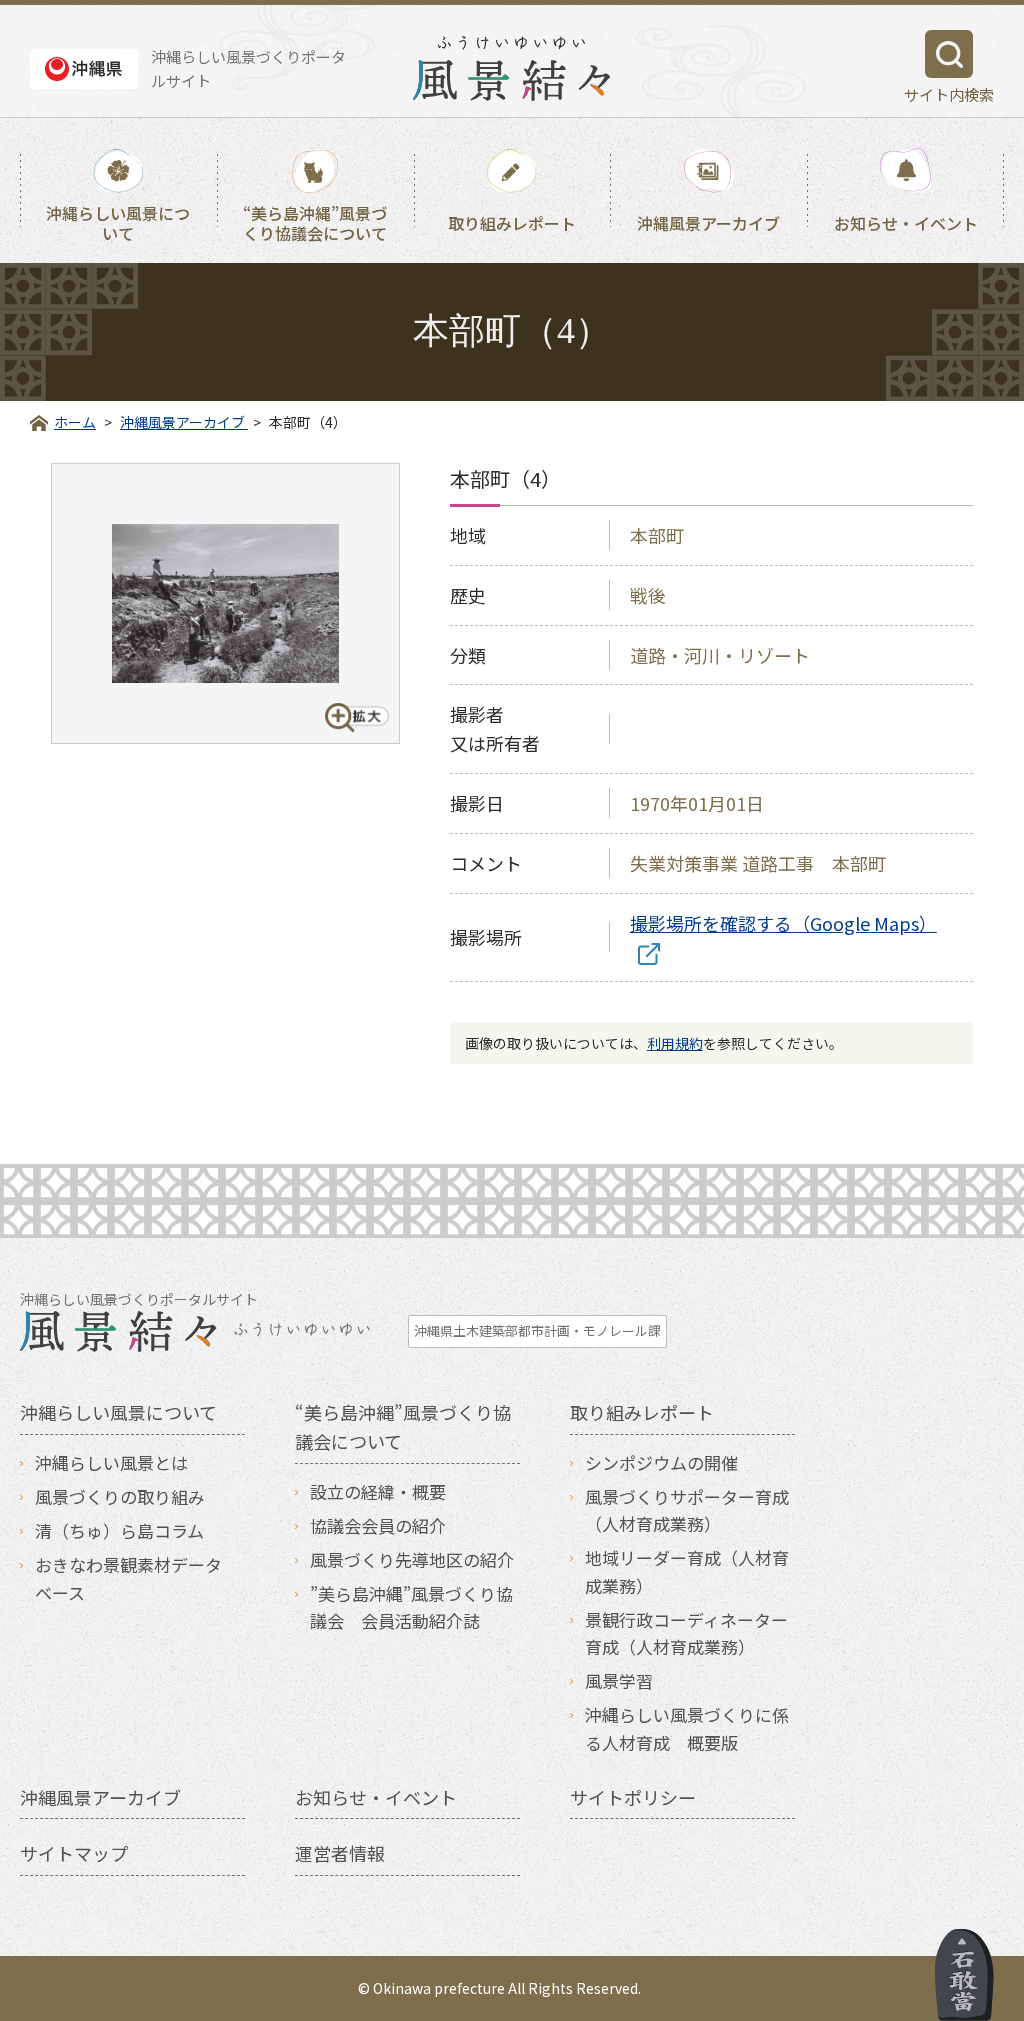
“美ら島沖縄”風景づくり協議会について (315, 222)
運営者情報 (340, 1853)
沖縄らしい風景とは (111, 1462)
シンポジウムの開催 (661, 1462)
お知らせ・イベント (906, 223)
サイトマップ (74, 1853)
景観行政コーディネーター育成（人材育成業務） (686, 1633)
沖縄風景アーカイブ (708, 223)
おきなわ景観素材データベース (128, 1578)
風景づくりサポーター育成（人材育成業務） (687, 1510)
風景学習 (619, 1680)
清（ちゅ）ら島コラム (119, 1530)
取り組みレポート (512, 223)
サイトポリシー (633, 1797)
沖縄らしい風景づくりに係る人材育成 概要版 (687, 1728)
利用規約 (675, 1043)
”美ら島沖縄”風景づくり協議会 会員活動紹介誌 (411, 1607)
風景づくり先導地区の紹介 (412, 1559)
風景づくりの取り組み (120, 1496)
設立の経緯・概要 (378, 1491)
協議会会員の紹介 (378, 1525)
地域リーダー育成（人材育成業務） (687, 1571)
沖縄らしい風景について (118, 222)
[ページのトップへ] (964, 1975)
